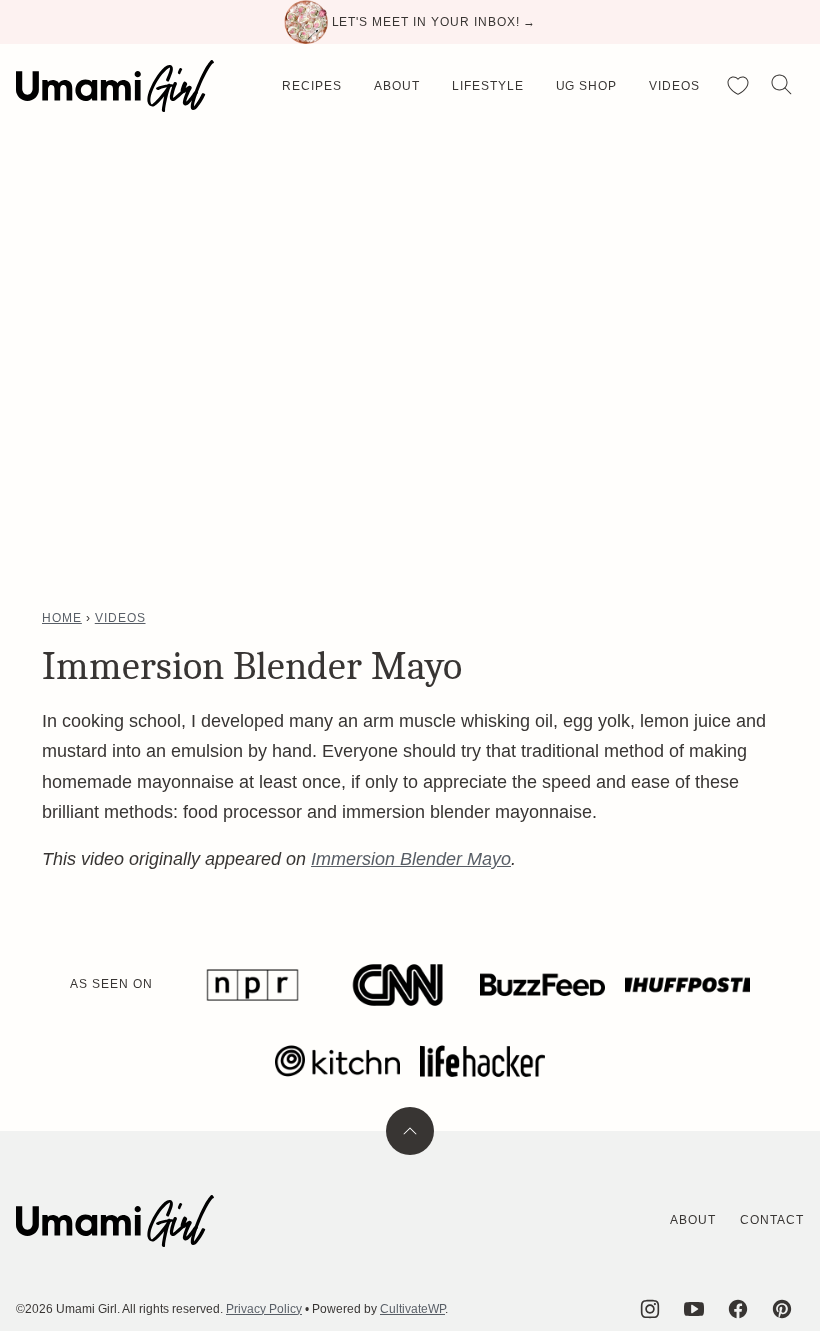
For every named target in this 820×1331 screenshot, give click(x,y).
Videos (674, 86)
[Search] (782, 85)
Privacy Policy (264, 1309)
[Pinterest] (782, 1309)
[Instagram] (650, 1309)
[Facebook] (738, 1309)
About (397, 86)
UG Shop (587, 86)
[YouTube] (694, 1309)
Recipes (312, 86)
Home (62, 618)
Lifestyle (488, 86)
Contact (772, 1220)
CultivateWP (412, 1309)
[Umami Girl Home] (115, 86)
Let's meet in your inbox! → (434, 22)
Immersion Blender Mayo (411, 859)
